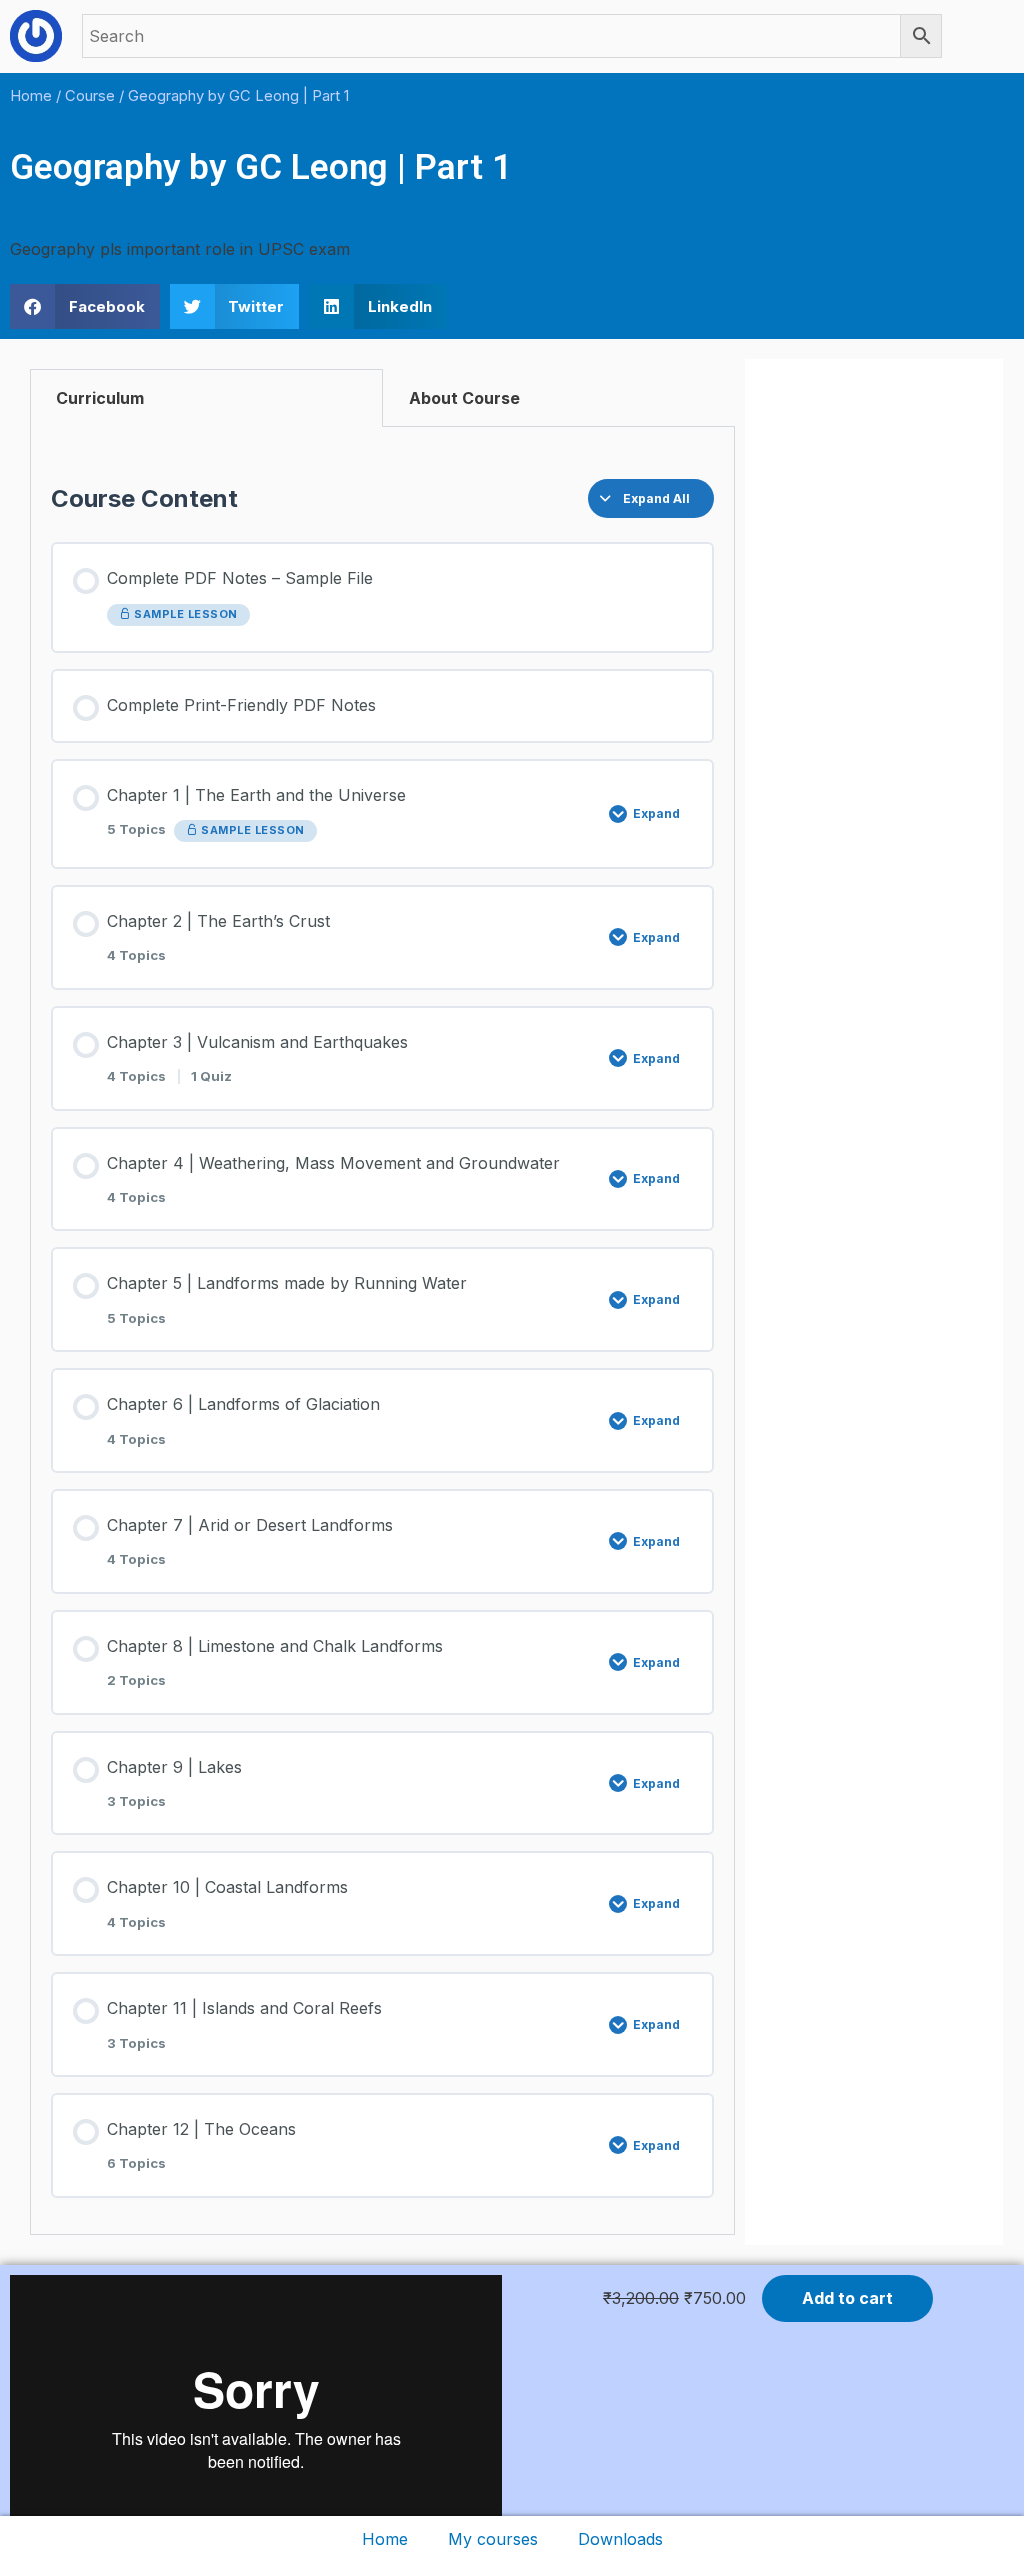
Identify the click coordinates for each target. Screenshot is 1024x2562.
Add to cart (847, 2298)
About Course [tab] (464, 398)
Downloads (620, 2539)
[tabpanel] (382, 1330)
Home (385, 2539)
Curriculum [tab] (100, 398)
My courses (493, 2539)
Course (90, 96)
